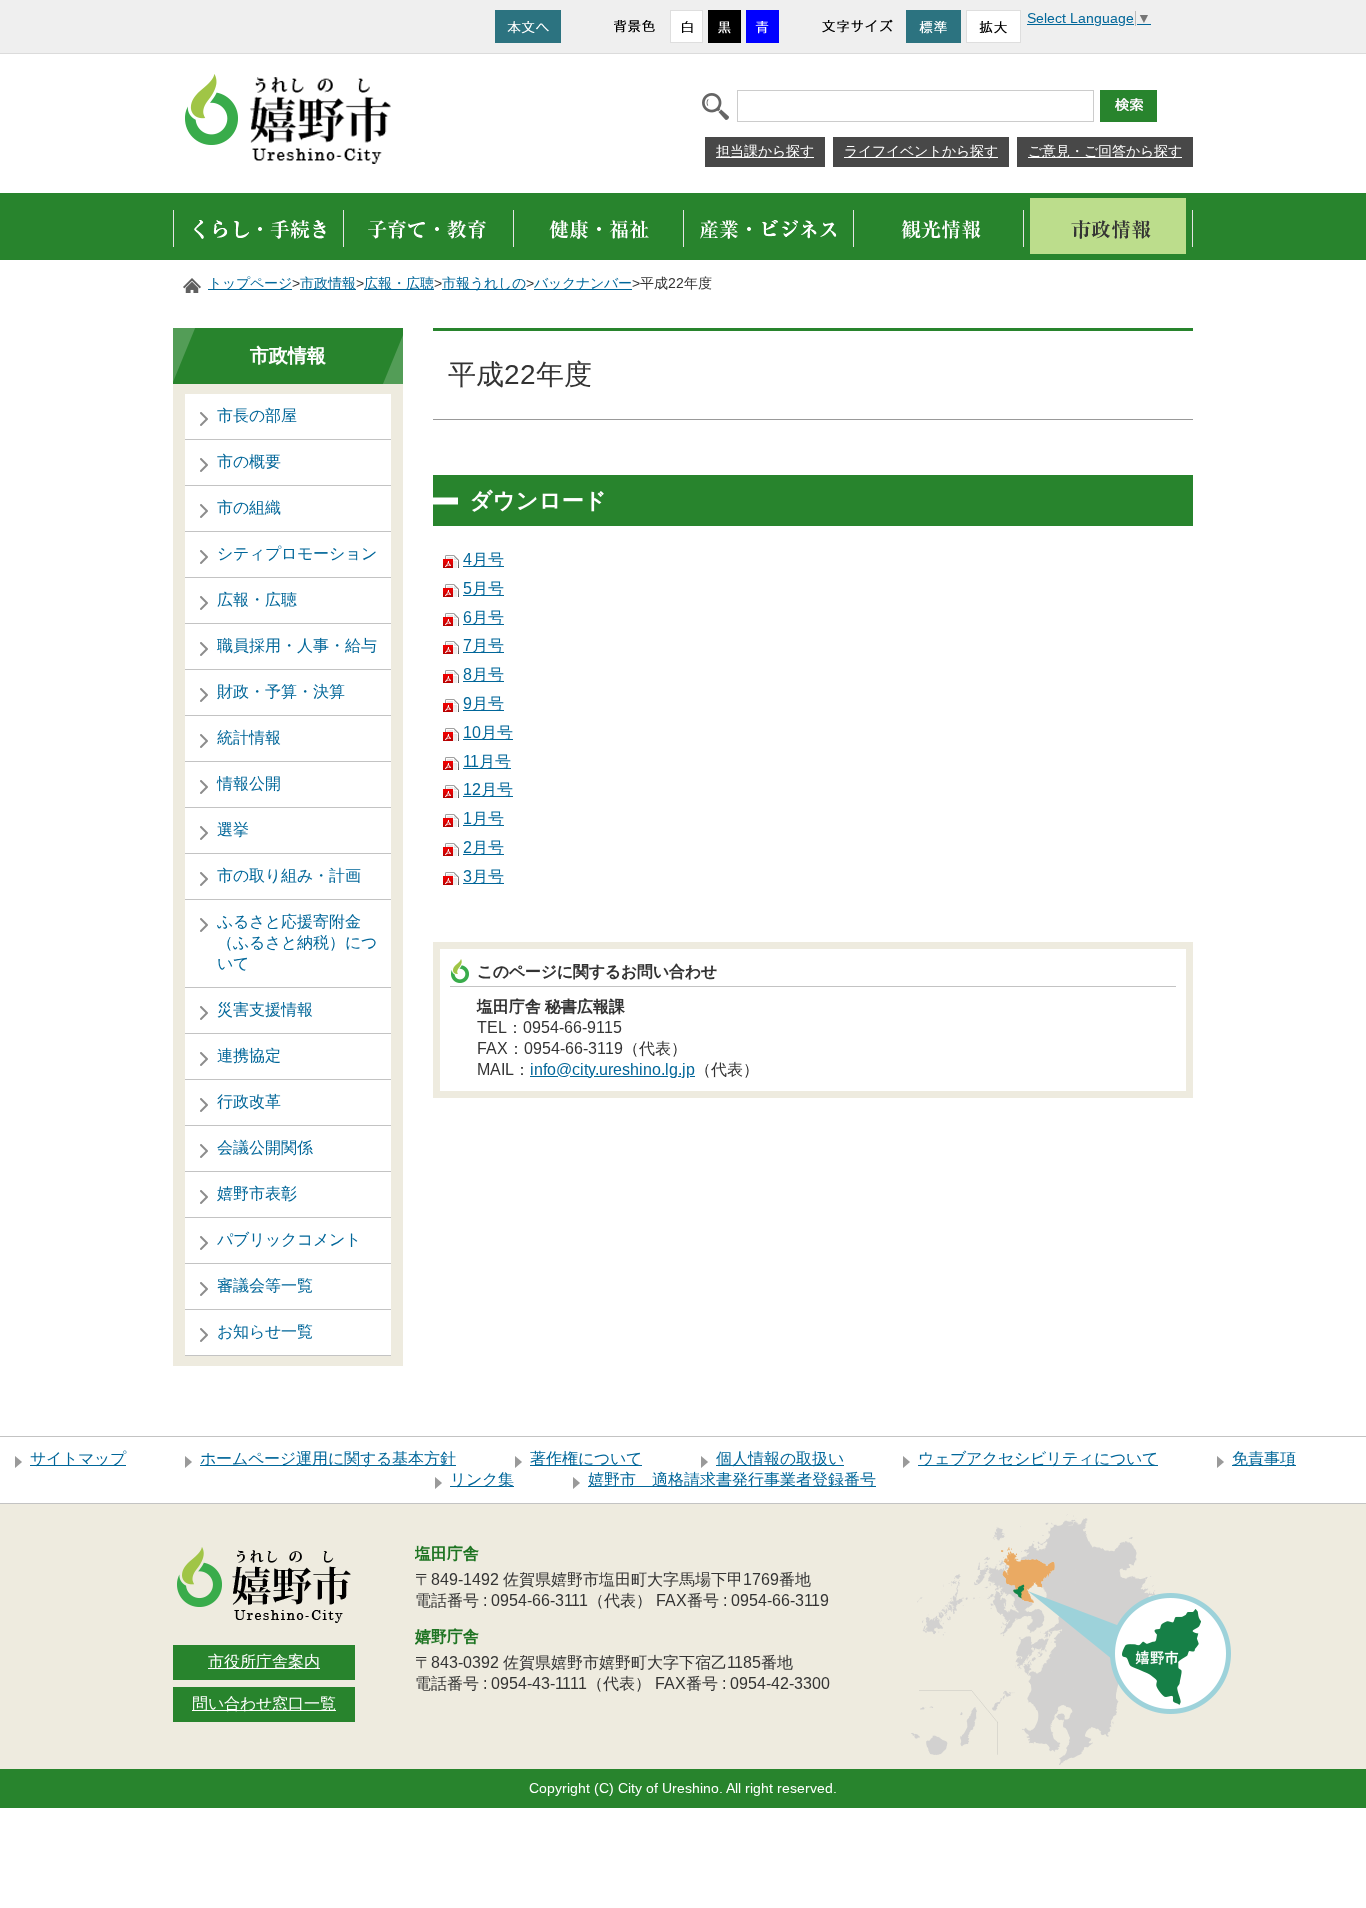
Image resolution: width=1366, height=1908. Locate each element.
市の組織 (249, 507)
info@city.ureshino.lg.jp (612, 1069)
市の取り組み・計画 (289, 875)
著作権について (586, 1458)
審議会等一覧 (265, 1285)
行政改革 (249, 1101)
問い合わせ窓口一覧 (264, 1703)
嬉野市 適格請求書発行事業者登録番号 (732, 1479)
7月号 (483, 645)
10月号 (488, 732)
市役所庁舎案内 (264, 1661)
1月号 (483, 818)
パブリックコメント (289, 1239)
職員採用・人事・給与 (297, 645)
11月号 (487, 761)
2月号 (483, 847)
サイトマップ (78, 1458)
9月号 (483, 703)
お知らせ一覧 (265, 1331)
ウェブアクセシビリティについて (1038, 1458)
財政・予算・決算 (281, 691)
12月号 (488, 789)
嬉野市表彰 (257, 1193)
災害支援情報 (265, 1009)
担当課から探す (765, 151)
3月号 (483, 876)
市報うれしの (484, 283)
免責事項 (1264, 1458)
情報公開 (249, 783)
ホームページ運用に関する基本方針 (328, 1458)
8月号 (483, 674)
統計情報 (249, 737)
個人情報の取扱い (780, 1458)
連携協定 (249, 1055)
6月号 (483, 617)
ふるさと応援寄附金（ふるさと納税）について (297, 942)
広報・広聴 (399, 283)
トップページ (250, 283)
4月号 (483, 559)
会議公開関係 (265, 1147)
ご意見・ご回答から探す (1105, 151)
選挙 (233, 829)
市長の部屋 (257, 415)
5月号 (483, 588)
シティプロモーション (297, 553)
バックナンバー (583, 283)
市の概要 (249, 461)
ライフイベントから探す (921, 151)
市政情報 (328, 283)
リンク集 (482, 1479)
